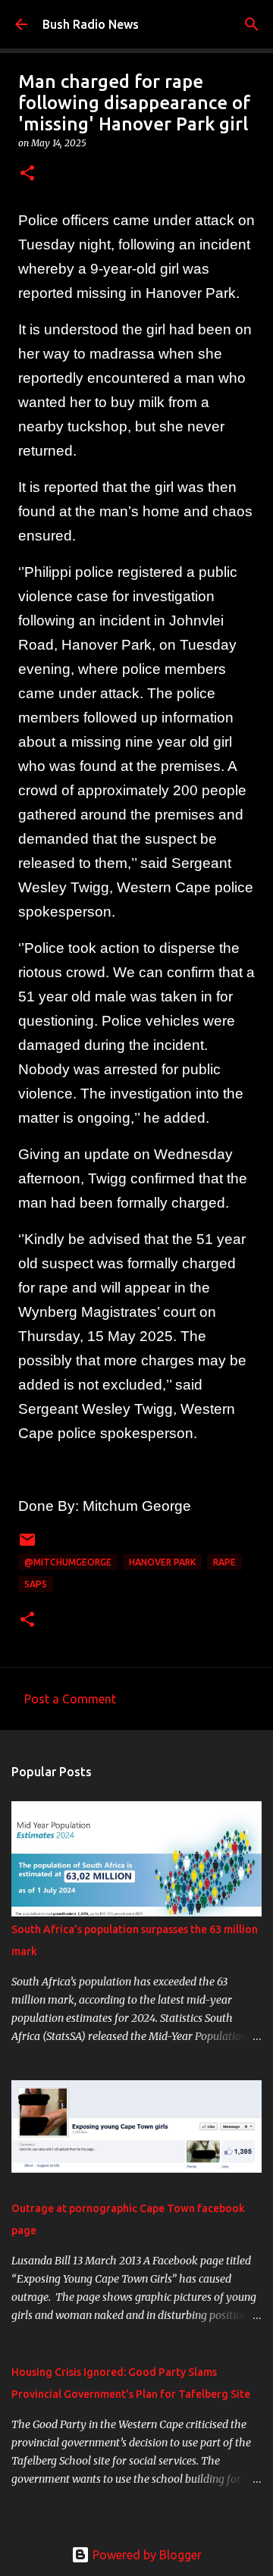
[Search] (252, 24)
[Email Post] (27, 1545)
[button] (27, 174)
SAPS (36, 1584)
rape (224, 1562)
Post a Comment (70, 1699)
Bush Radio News (91, 24)
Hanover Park (162, 1562)
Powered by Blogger (146, 2555)
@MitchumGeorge (68, 1562)
